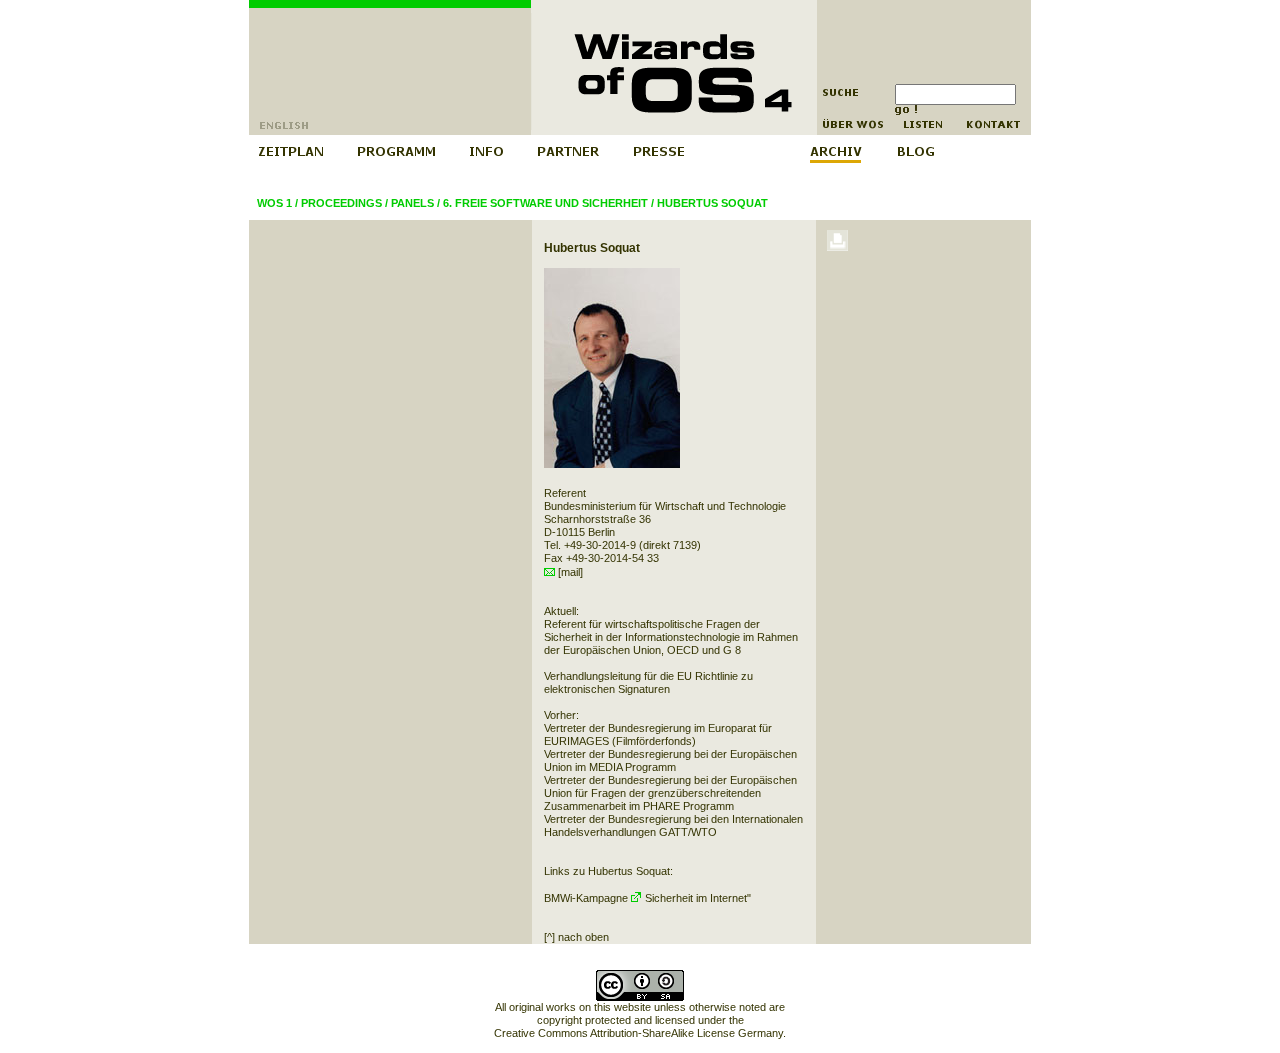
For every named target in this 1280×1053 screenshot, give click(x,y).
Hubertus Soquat (712, 203)
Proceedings (341, 203)
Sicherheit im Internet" (696, 898)
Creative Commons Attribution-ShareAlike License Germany (638, 1033)
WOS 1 (274, 203)
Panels (412, 203)
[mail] (569, 572)
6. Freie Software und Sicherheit (545, 203)
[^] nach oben (576, 937)
